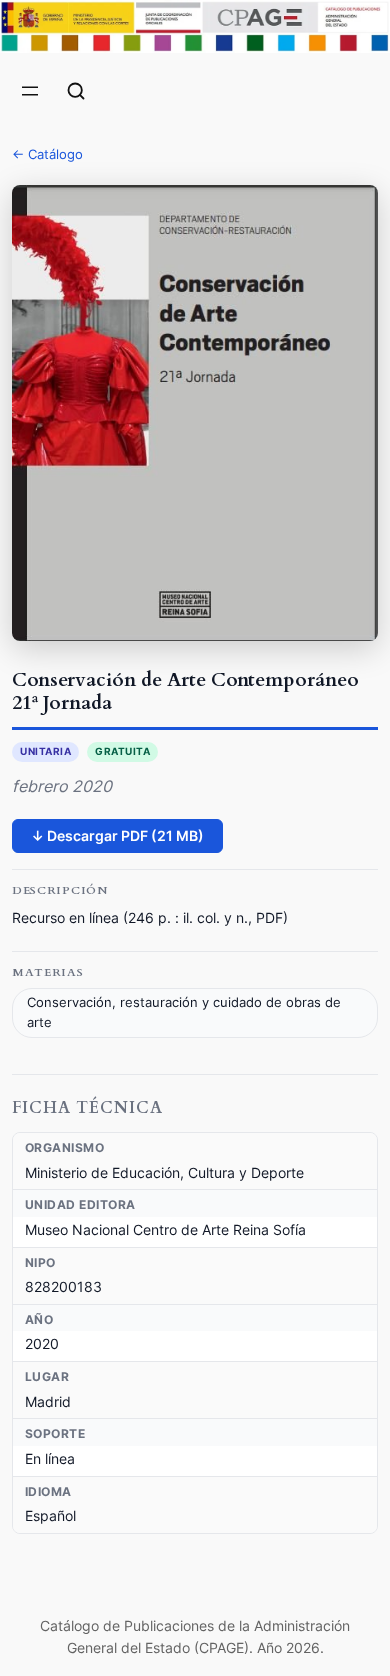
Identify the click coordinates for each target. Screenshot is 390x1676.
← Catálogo (47, 154)
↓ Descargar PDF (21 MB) (117, 835)
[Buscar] (76, 91)
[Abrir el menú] (30, 91)
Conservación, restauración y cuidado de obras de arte (184, 1012)
